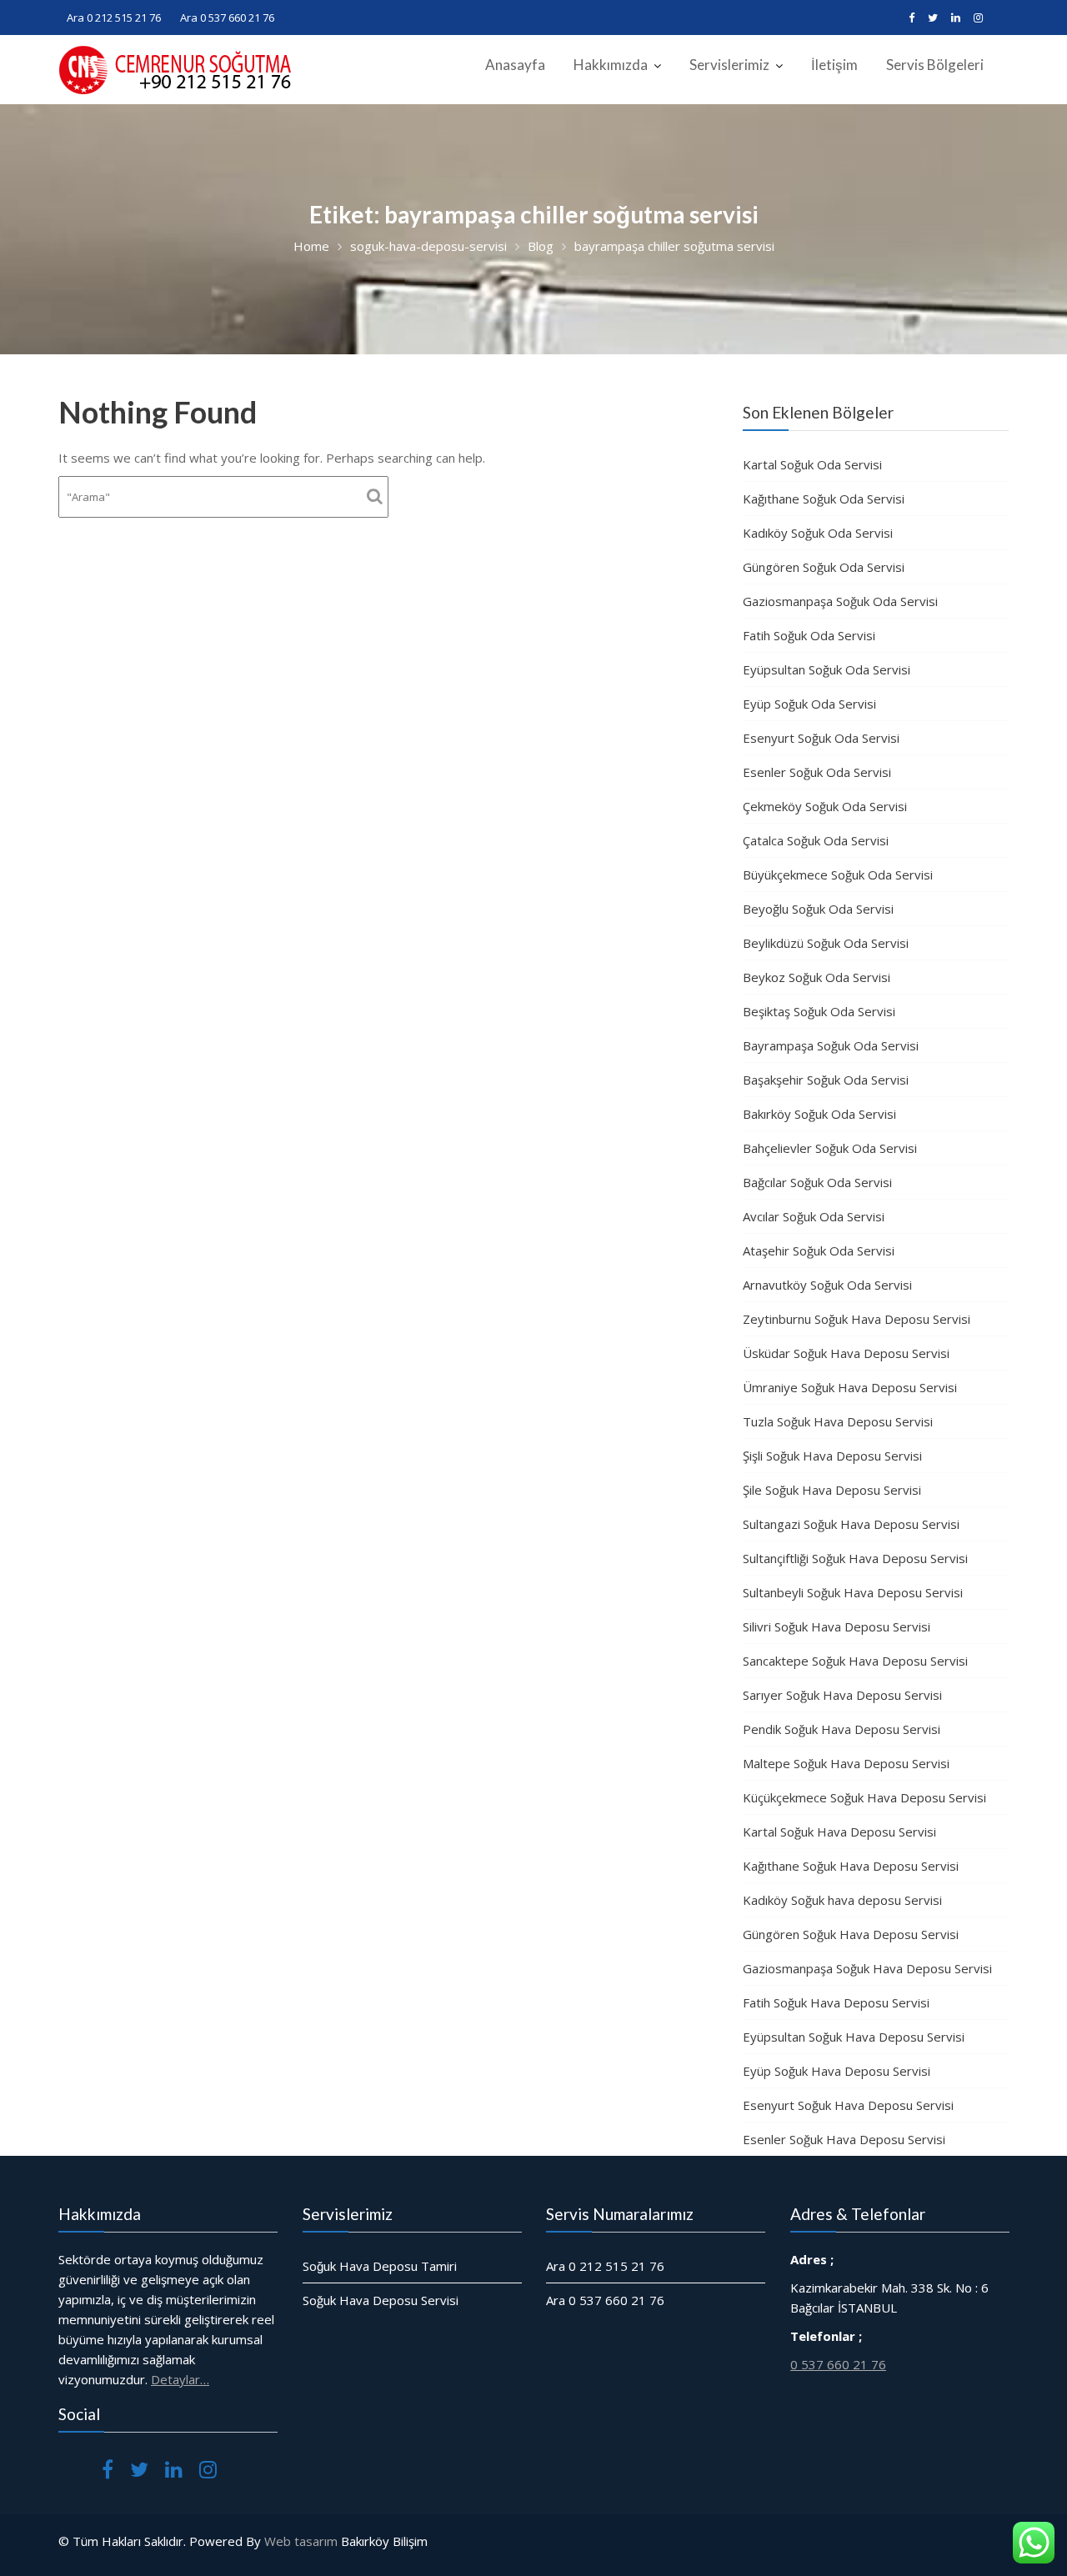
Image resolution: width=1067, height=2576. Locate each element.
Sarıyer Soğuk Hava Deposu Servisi (842, 1695)
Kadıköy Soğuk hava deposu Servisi (842, 1900)
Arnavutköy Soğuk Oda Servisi (827, 1285)
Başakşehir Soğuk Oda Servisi (826, 1080)
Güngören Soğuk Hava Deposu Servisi (851, 1934)
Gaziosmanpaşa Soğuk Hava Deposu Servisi (867, 1968)
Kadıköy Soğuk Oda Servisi (818, 533)
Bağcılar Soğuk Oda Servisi (817, 1182)
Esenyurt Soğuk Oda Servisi (821, 738)
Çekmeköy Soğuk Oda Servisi (825, 806)
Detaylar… (180, 2379)
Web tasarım (301, 2541)
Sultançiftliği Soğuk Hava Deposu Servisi (855, 1558)
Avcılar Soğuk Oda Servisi (814, 1216)
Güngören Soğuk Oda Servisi (824, 567)
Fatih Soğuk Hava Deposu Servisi (836, 2002)
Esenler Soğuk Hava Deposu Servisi (844, 2139)
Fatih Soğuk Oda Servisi (809, 635)
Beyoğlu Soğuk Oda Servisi (818, 909)
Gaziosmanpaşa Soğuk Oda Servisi (840, 601)
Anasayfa (515, 65)
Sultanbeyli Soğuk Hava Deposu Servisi (853, 1592)
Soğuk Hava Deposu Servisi (381, 2300)
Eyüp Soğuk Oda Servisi (809, 704)
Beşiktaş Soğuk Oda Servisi (819, 1011)
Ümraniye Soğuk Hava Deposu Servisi (850, 1387)
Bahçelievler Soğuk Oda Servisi (830, 1148)
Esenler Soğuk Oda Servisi (817, 772)
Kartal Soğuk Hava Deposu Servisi (839, 1832)
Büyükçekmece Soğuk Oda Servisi (838, 875)
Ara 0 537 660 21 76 (227, 18)
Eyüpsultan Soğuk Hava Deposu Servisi (854, 2037)
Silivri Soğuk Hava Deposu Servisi (837, 1626)
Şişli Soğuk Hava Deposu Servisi (832, 1456)
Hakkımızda (611, 65)
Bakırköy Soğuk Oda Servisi (819, 1114)
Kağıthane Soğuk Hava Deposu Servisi (851, 1866)
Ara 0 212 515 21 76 (114, 18)
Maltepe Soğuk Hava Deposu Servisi (846, 1763)
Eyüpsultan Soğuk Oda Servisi (827, 669)
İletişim (834, 65)
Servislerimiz (729, 65)
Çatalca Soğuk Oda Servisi (816, 840)
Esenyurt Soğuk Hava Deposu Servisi (848, 2105)
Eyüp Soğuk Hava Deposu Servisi (837, 2071)
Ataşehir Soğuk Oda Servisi (819, 1250)
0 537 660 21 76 (838, 2364)
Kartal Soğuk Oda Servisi (812, 464)
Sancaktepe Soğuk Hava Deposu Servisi (855, 1661)
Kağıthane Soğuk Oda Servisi (824, 499)
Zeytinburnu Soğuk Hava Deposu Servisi (857, 1319)
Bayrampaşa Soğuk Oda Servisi (831, 1045)
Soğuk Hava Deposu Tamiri (380, 2266)
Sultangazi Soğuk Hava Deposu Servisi (851, 1524)
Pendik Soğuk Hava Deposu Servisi (842, 1729)
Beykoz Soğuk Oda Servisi (817, 977)
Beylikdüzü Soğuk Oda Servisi (826, 943)
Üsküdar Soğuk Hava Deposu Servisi (846, 1353)
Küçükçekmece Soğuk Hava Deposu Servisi (864, 1797)
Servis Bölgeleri (935, 65)
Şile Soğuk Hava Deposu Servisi (832, 1490)
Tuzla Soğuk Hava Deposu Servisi (838, 1421)
